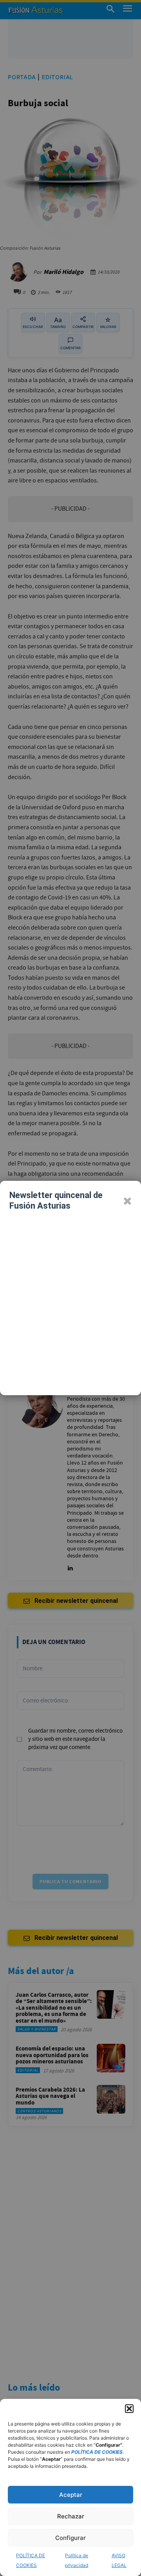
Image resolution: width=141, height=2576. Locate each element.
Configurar (70, 2538)
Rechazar (71, 2516)
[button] (129, 2409)
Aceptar (71, 2495)
